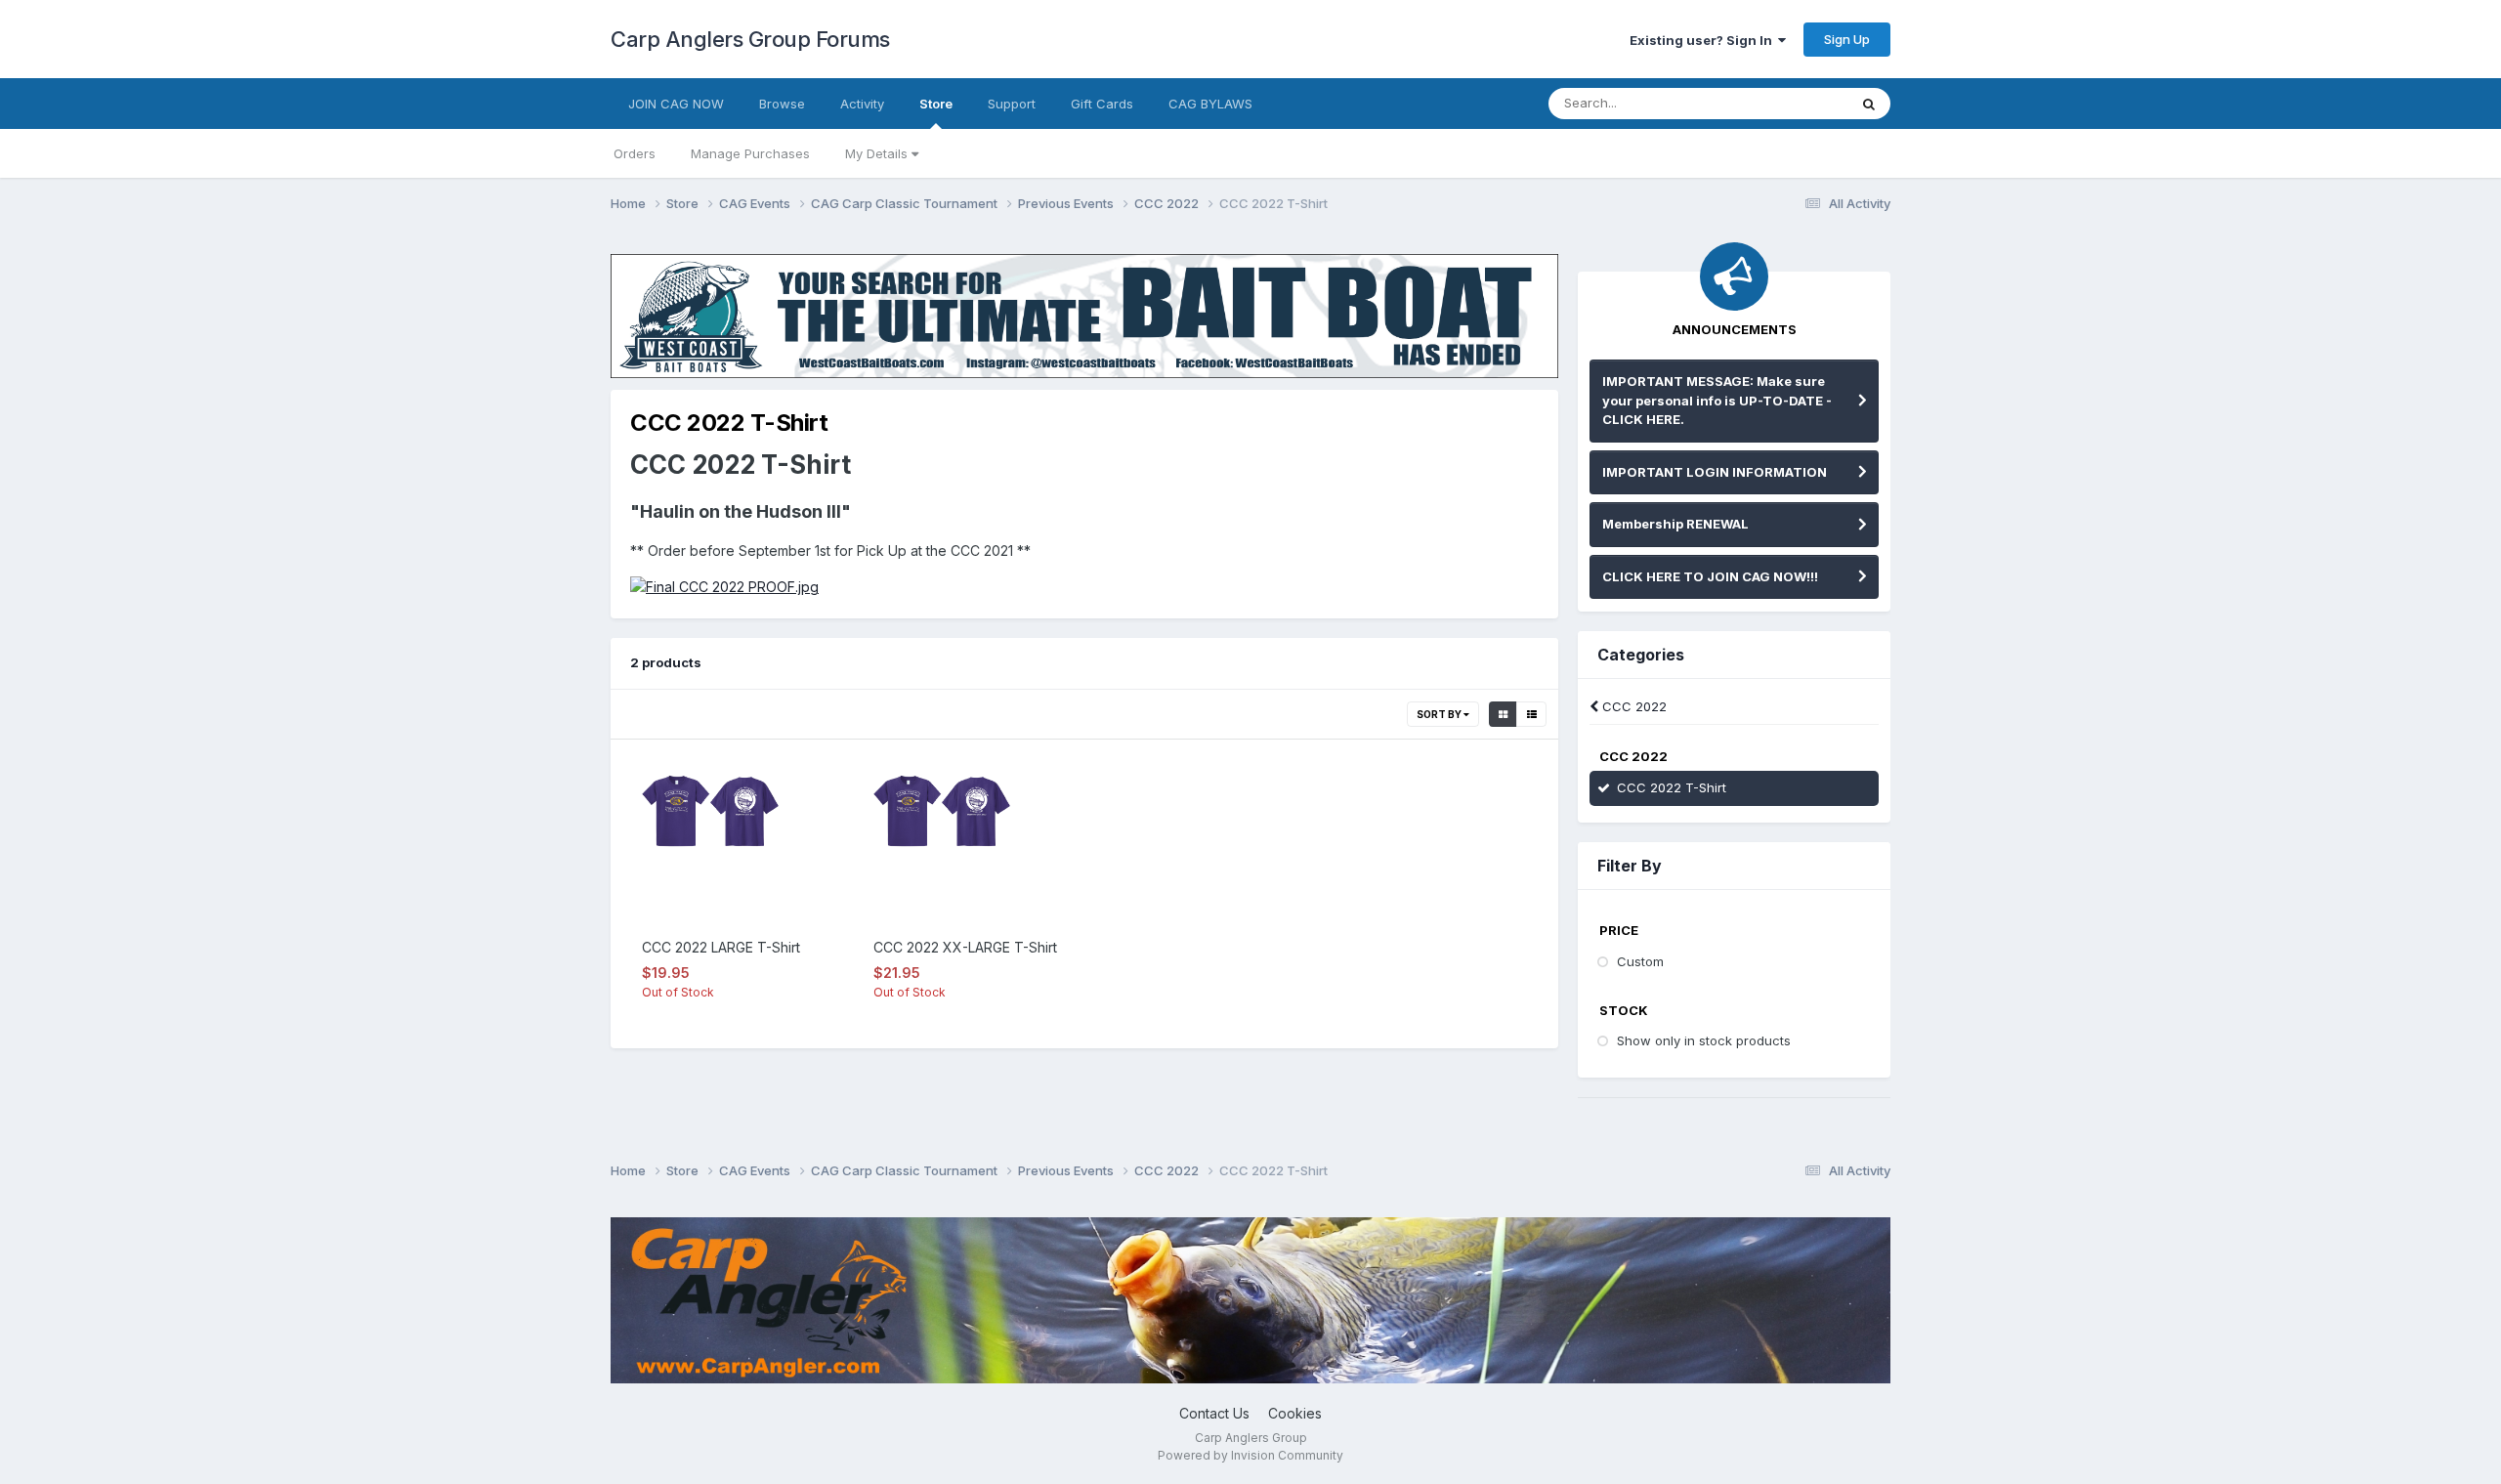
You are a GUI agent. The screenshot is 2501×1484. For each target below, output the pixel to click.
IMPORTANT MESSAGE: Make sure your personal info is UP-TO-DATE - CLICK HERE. (1717, 400)
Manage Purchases (750, 153)
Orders (635, 153)
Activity (862, 104)
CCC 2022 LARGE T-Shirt (721, 947)
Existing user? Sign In (1704, 40)
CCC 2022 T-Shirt (1672, 787)
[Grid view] (1503, 714)
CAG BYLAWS (1210, 104)
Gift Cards (1102, 104)
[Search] (1869, 104)
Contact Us (1214, 1413)
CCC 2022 (1632, 706)
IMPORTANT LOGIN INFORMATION (1715, 472)
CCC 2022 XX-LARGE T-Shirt (965, 947)
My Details (878, 153)
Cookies (1295, 1413)
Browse (782, 104)
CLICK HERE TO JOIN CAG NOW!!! (1710, 576)
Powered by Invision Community (1250, 1455)
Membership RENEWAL (1675, 524)
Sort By (1440, 714)
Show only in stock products (1704, 1040)
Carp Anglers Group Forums (750, 39)
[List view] (1531, 714)
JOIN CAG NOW (676, 104)
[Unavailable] (724, 586)
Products (1795, 103)
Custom (1640, 961)
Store (936, 104)
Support (1012, 104)
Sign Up (1847, 39)
